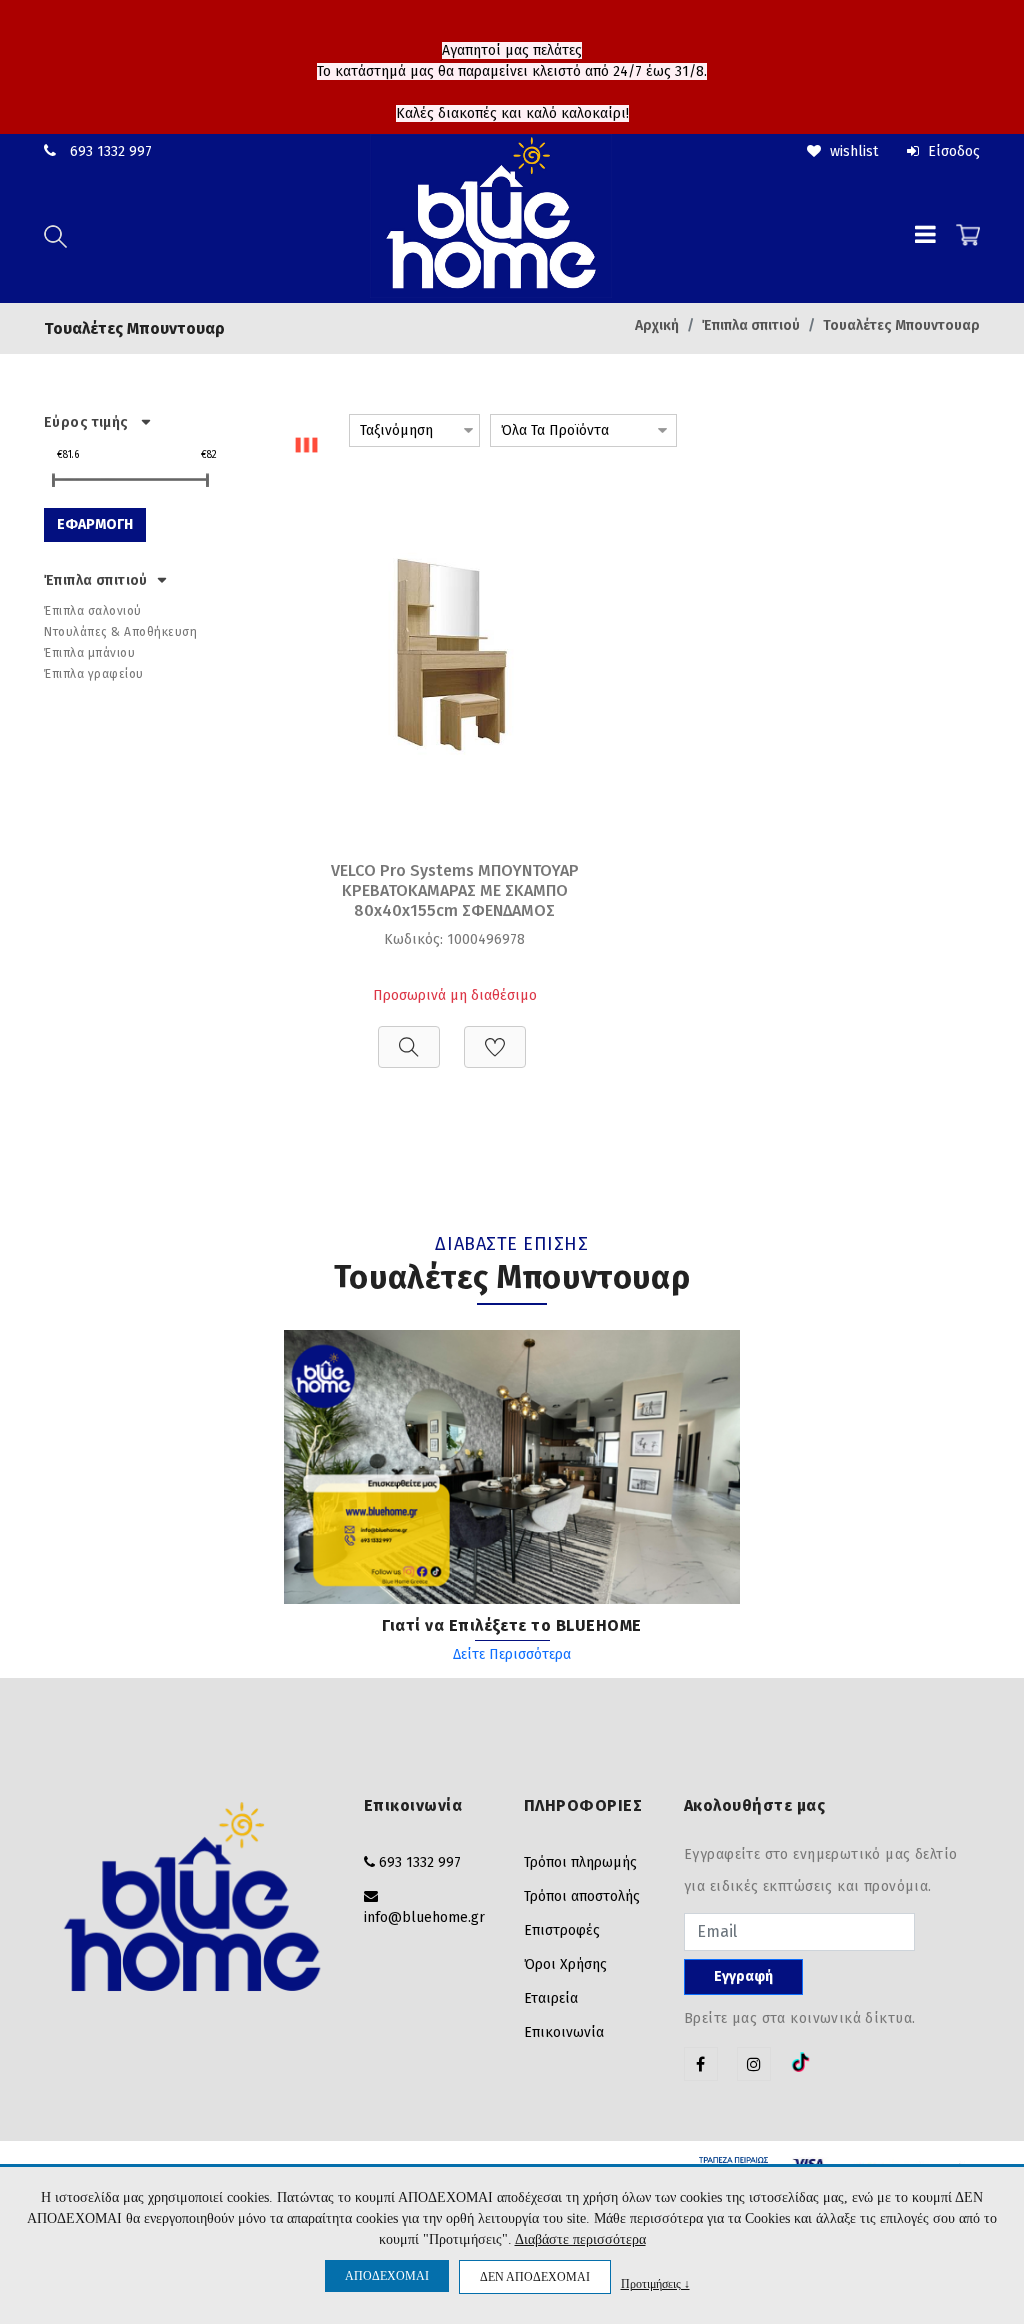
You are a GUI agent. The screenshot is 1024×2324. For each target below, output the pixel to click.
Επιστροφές (562, 1930)
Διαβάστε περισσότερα (580, 2239)
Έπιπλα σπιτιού (751, 325)
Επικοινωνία (564, 2032)
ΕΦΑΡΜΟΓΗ (95, 524)
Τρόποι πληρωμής (580, 1862)
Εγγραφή (743, 1976)
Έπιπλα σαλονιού (93, 611)
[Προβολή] (409, 1036)
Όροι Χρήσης (565, 1964)
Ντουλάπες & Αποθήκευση (120, 632)
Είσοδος (952, 151)
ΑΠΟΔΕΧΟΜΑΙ (387, 2276)
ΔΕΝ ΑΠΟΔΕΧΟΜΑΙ (535, 2277)
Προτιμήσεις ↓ (655, 2283)
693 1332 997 (111, 151)
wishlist (852, 151)
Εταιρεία (551, 1998)
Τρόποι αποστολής (582, 1896)
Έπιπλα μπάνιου (89, 653)
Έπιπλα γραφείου (94, 674)
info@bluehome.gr (424, 1917)
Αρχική (657, 325)
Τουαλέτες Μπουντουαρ (901, 325)
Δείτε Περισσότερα (512, 1654)
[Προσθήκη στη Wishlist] (495, 1036)
